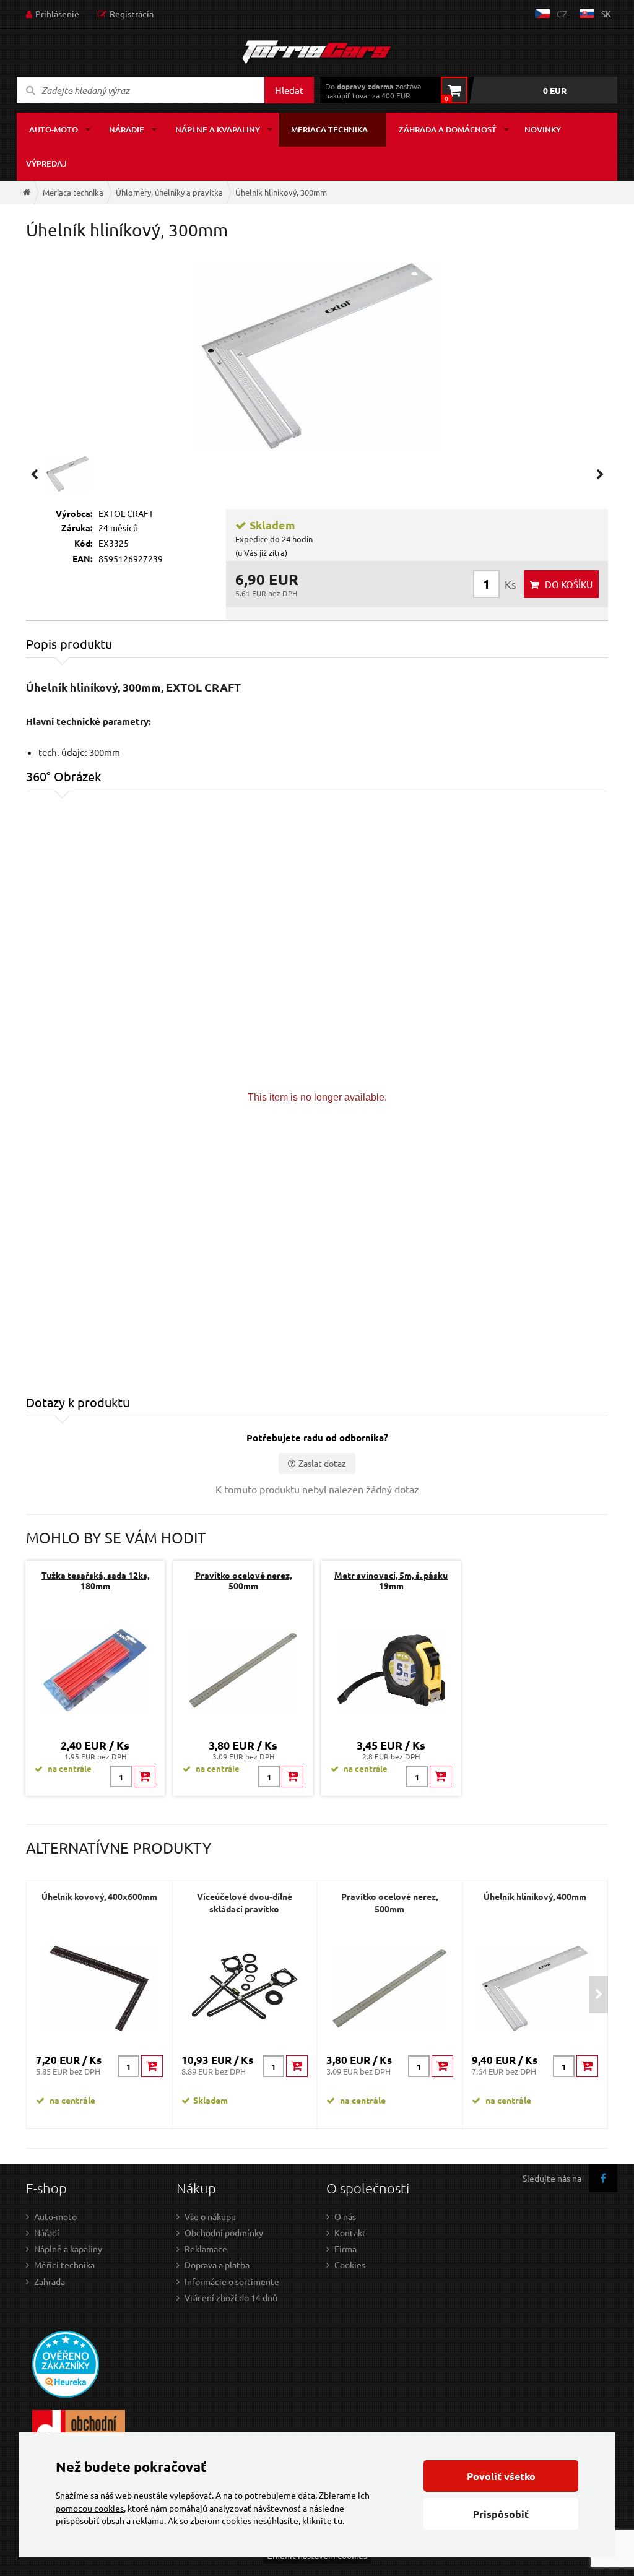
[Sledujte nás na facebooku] (603, 2178)
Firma (345, 2249)
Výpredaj (46, 163)
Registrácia (132, 14)
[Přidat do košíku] (145, 1776)
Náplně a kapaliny (68, 2249)
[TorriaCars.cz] (27, 192)
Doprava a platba (217, 2265)
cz (562, 14)
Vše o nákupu (210, 2216)
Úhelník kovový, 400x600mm (99, 1896)
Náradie (127, 129)
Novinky (543, 129)
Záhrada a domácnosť (448, 129)
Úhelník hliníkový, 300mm (281, 192)
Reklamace (206, 2249)
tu (338, 2520)
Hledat (289, 90)
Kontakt (350, 2232)
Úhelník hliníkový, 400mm (535, 1896)
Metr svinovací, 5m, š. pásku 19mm (391, 1580)
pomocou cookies (90, 2508)
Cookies (350, 2265)
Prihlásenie (57, 14)
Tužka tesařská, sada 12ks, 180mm (95, 1580)
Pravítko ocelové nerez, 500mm (243, 1580)
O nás (345, 2216)
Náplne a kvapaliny (218, 129)
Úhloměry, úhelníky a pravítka (169, 192)
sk (606, 14)
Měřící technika (64, 2265)
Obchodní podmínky (224, 2232)
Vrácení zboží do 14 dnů (231, 2297)
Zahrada (50, 2281)
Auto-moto (54, 129)
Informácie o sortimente (232, 2281)
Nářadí (47, 2232)
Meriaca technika (329, 129)
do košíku (569, 584)
